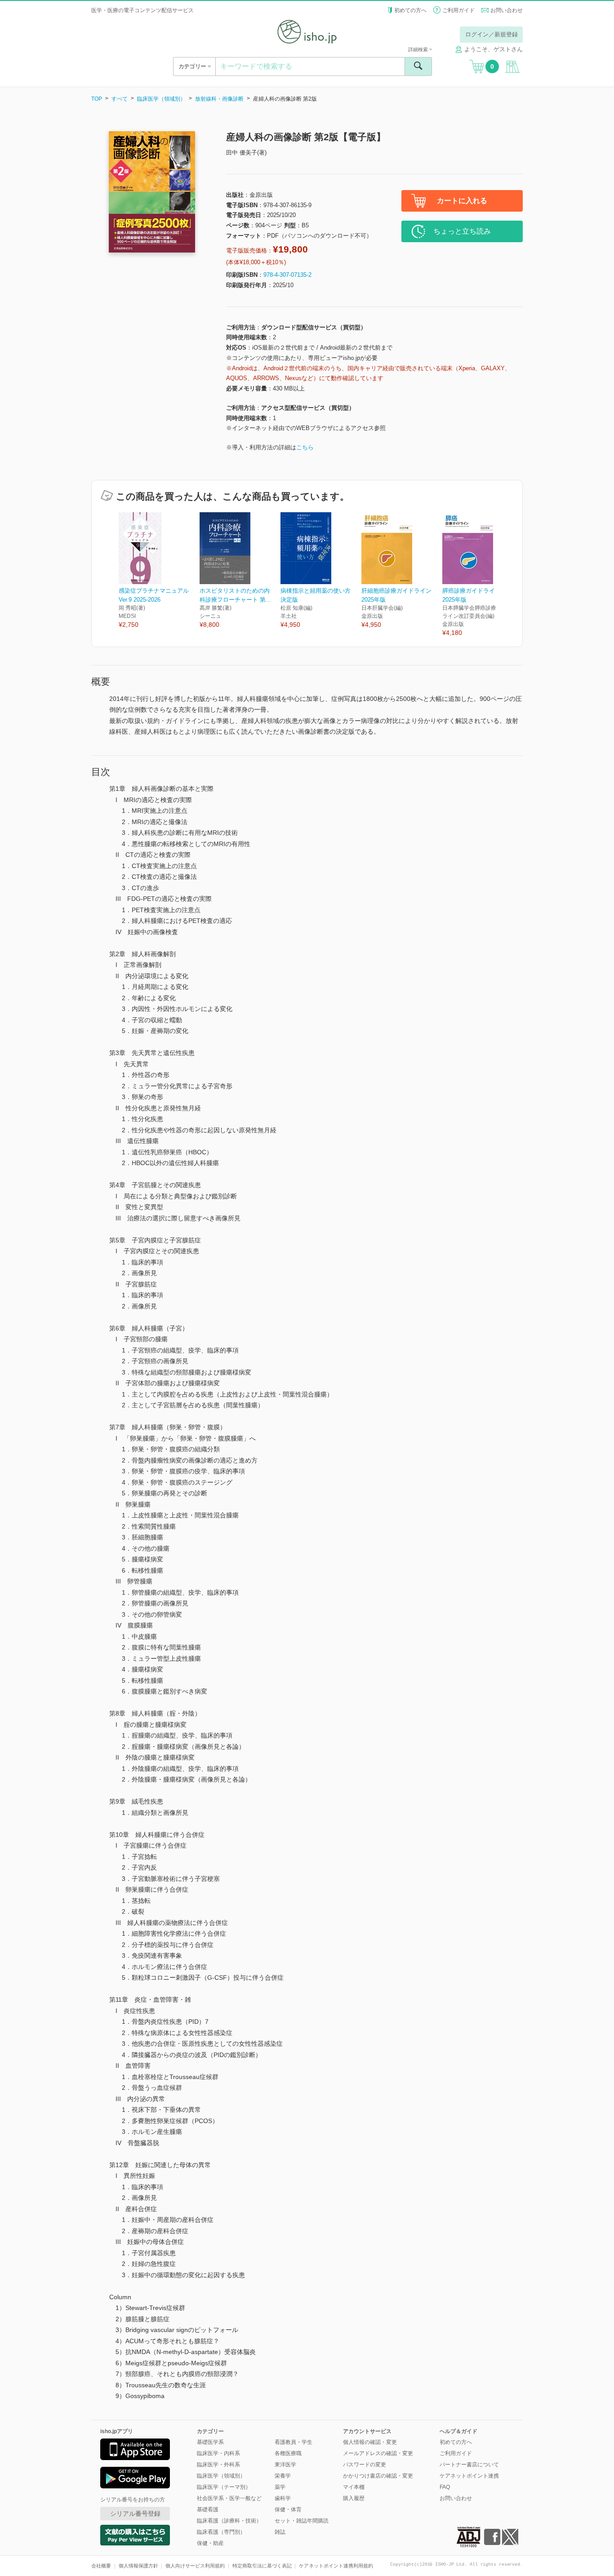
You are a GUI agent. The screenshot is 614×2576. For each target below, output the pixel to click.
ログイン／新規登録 (492, 34)
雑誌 (280, 2532)
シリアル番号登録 (135, 2514)
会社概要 (101, 2566)
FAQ (445, 2487)
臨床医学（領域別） (161, 99)
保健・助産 (210, 2543)
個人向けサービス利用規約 (195, 2566)
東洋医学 (285, 2465)
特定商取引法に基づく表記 (262, 2566)
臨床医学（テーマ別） (224, 2487)
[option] (159, 571)
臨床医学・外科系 (218, 2465)
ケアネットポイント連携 (469, 2476)
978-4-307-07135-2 (287, 275)
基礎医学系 (210, 2442)
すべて (120, 99)
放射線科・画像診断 (219, 99)
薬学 (280, 2487)
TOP (97, 99)
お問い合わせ (507, 10)
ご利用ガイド (458, 10)
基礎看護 (208, 2509)
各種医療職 (288, 2453)
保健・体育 (288, 2509)
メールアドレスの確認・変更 (378, 2453)
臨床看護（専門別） (221, 2532)
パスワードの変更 (365, 2465)
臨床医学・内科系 (218, 2453)
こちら (305, 447)
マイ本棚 (354, 2487)
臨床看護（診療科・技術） (229, 2521)
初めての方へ (410, 10)
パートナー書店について (469, 2465)
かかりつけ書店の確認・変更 (378, 2476)
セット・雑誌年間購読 (302, 2521)
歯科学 (283, 2498)
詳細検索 (419, 49)
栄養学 (283, 2476)
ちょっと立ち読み (462, 231)
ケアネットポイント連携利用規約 (336, 2566)
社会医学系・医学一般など (229, 2498)
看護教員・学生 (294, 2442)
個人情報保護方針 (138, 2566)
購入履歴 (354, 2498)
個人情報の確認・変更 (370, 2442)
